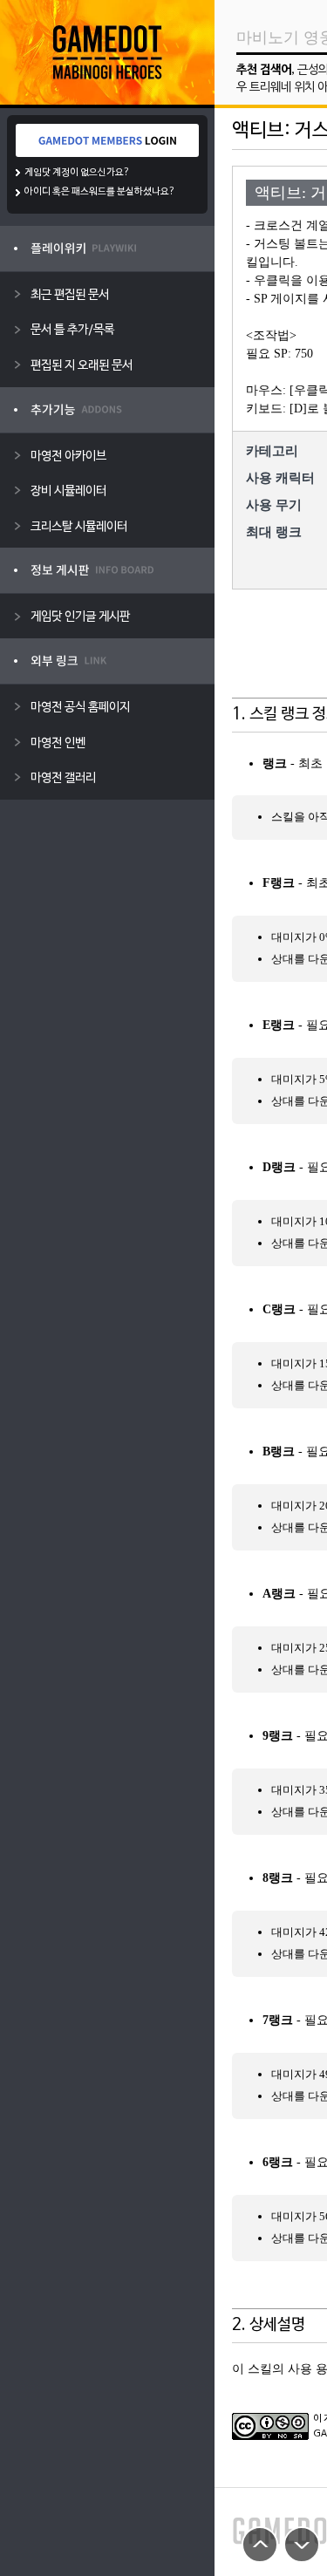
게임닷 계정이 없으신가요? (77, 173)
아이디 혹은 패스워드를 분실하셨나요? (100, 192)
